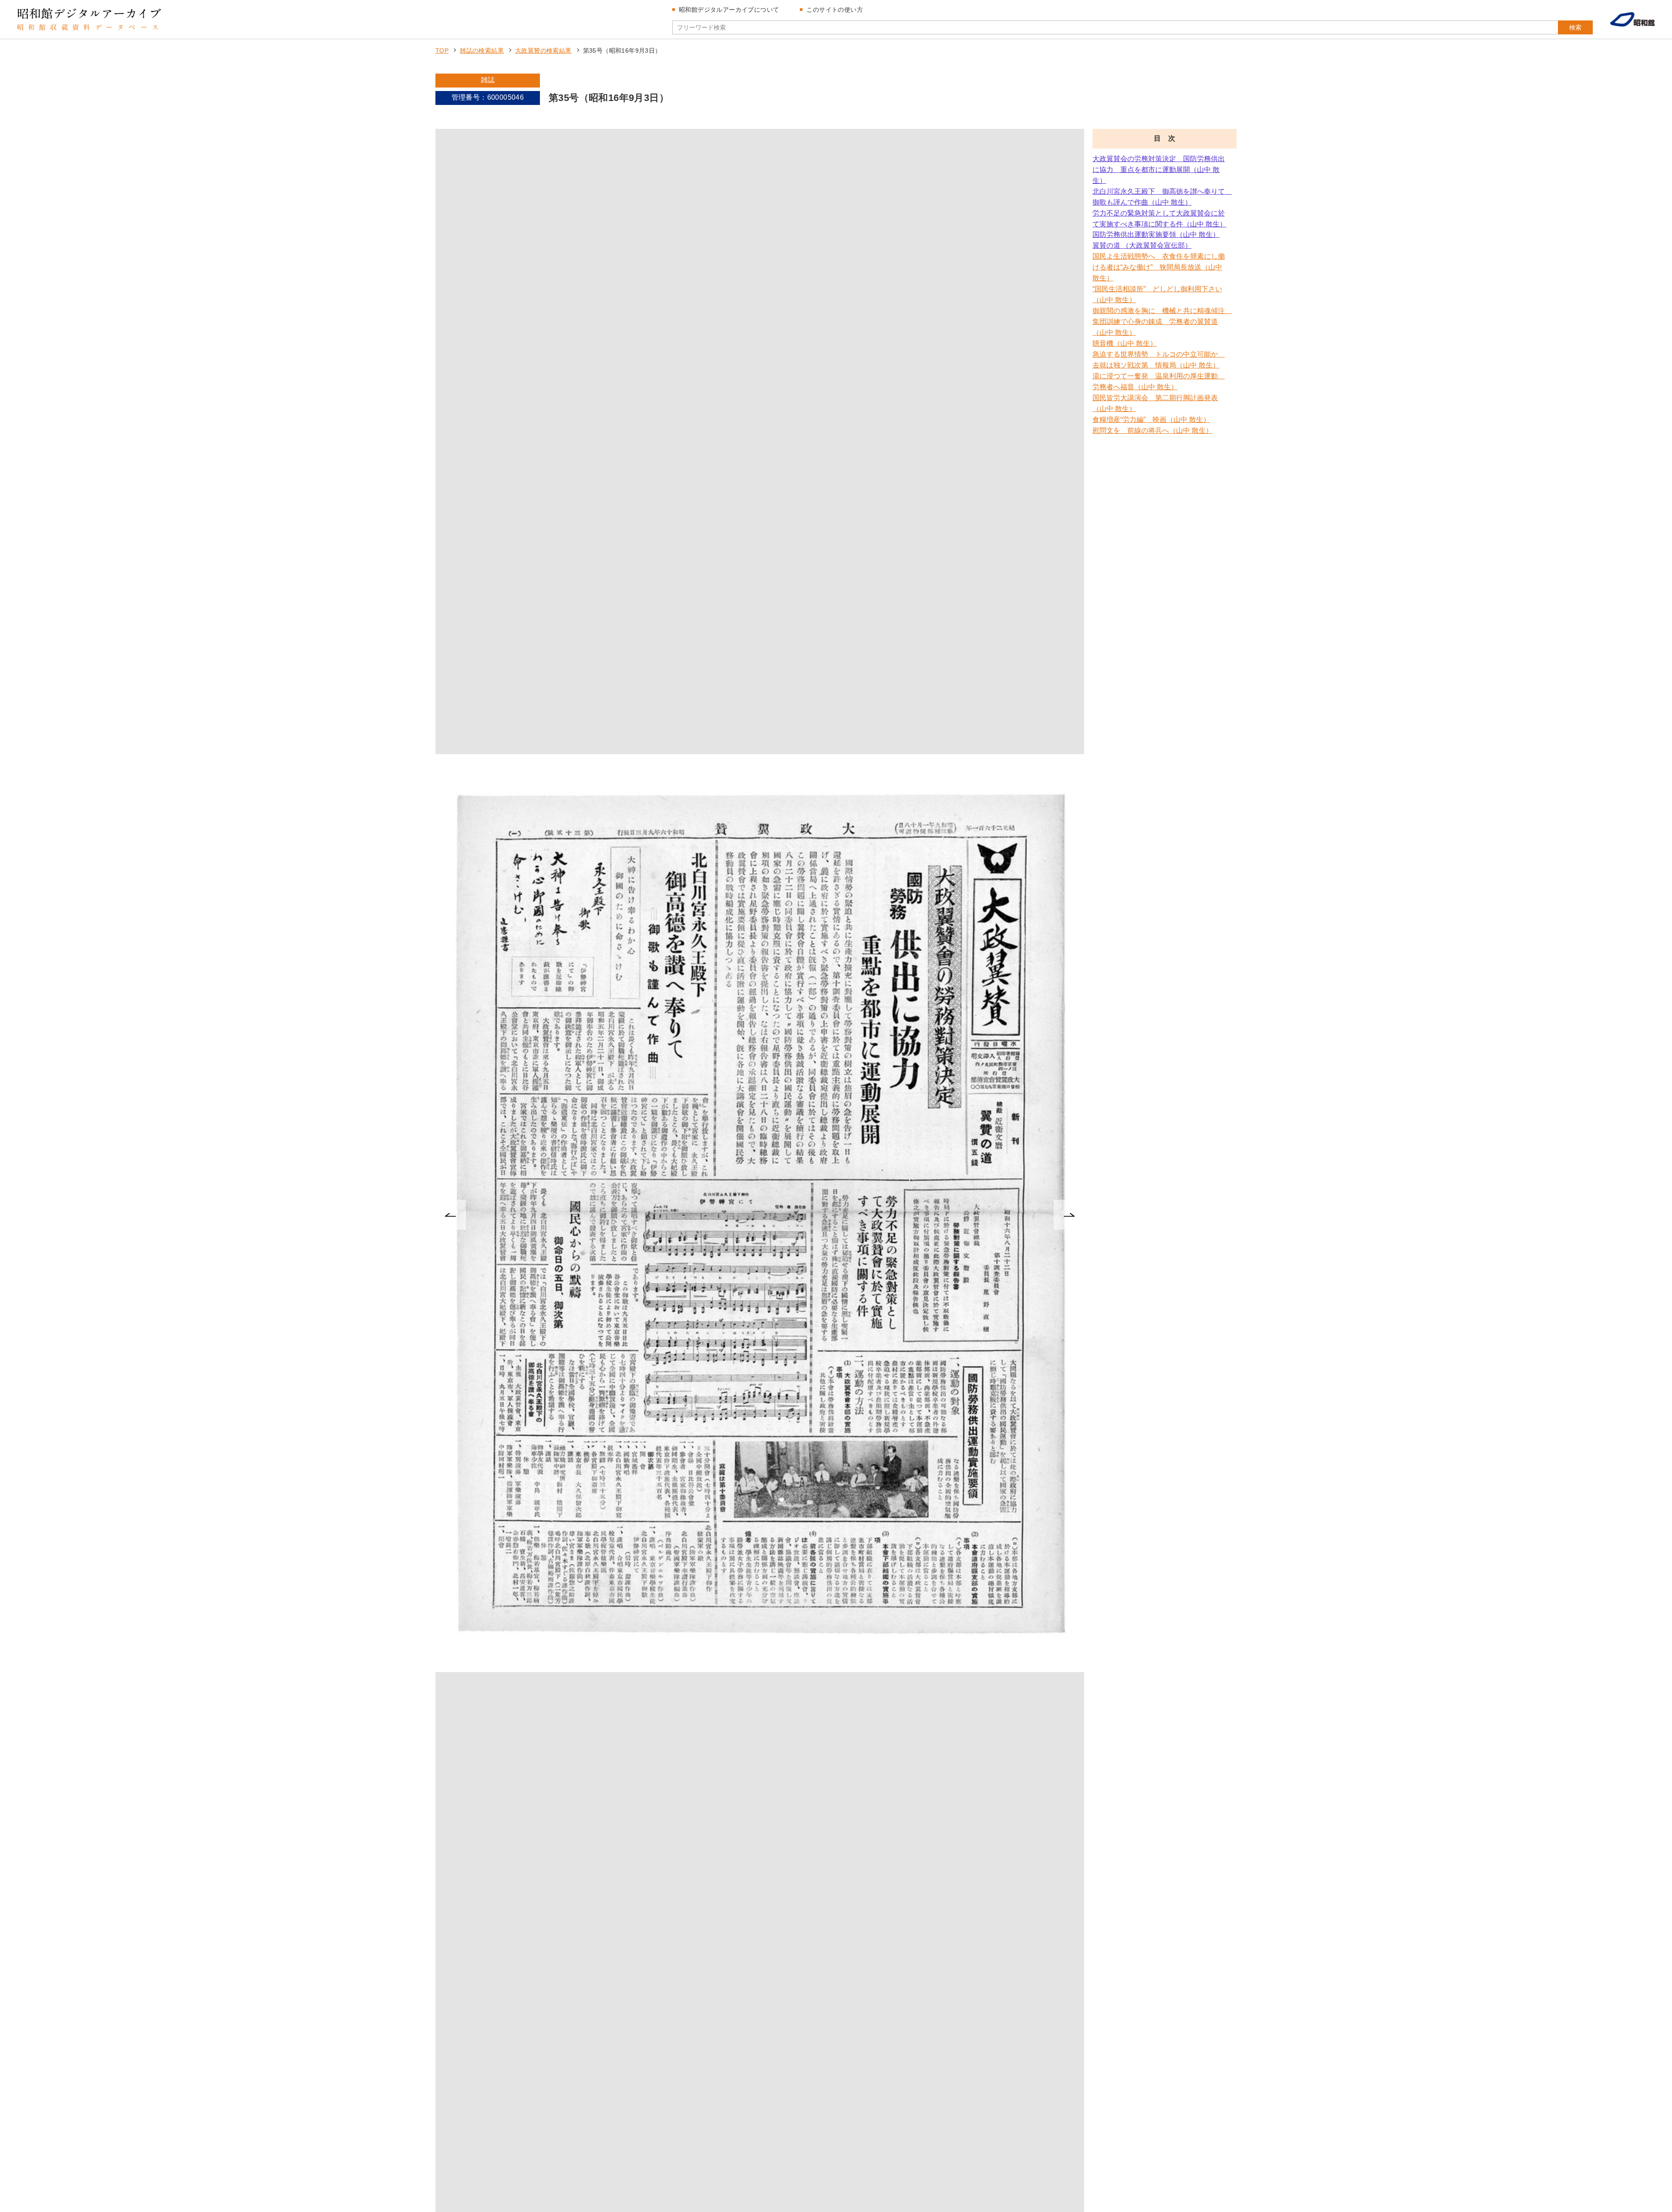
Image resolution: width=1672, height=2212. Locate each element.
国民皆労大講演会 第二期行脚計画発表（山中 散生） (1155, 403)
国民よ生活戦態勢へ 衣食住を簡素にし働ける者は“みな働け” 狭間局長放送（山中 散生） (1159, 267)
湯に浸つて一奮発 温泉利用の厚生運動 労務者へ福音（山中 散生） (1159, 381)
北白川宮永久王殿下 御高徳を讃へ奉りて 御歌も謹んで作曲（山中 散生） (1160, 197)
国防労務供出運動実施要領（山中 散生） (1156, 234)
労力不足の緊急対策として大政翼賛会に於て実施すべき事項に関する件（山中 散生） (1160, 219)
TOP (442, 51)
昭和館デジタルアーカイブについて (729, 10)
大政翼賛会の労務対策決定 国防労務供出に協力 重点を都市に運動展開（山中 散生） (1159, 170)
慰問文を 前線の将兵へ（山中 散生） (1153, 430)
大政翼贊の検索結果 (543, 51)
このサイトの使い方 (835, 10)
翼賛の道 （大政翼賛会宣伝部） (1142, 245)
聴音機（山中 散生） (1125, 343)
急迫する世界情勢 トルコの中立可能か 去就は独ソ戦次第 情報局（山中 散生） (1159, 360)
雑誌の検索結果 (482, 51)
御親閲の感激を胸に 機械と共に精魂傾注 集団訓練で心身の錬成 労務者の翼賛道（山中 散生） (1160, 322)
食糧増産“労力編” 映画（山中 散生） (1151, 420)
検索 (1575, 27)
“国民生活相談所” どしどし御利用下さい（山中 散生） (1157, 294)
